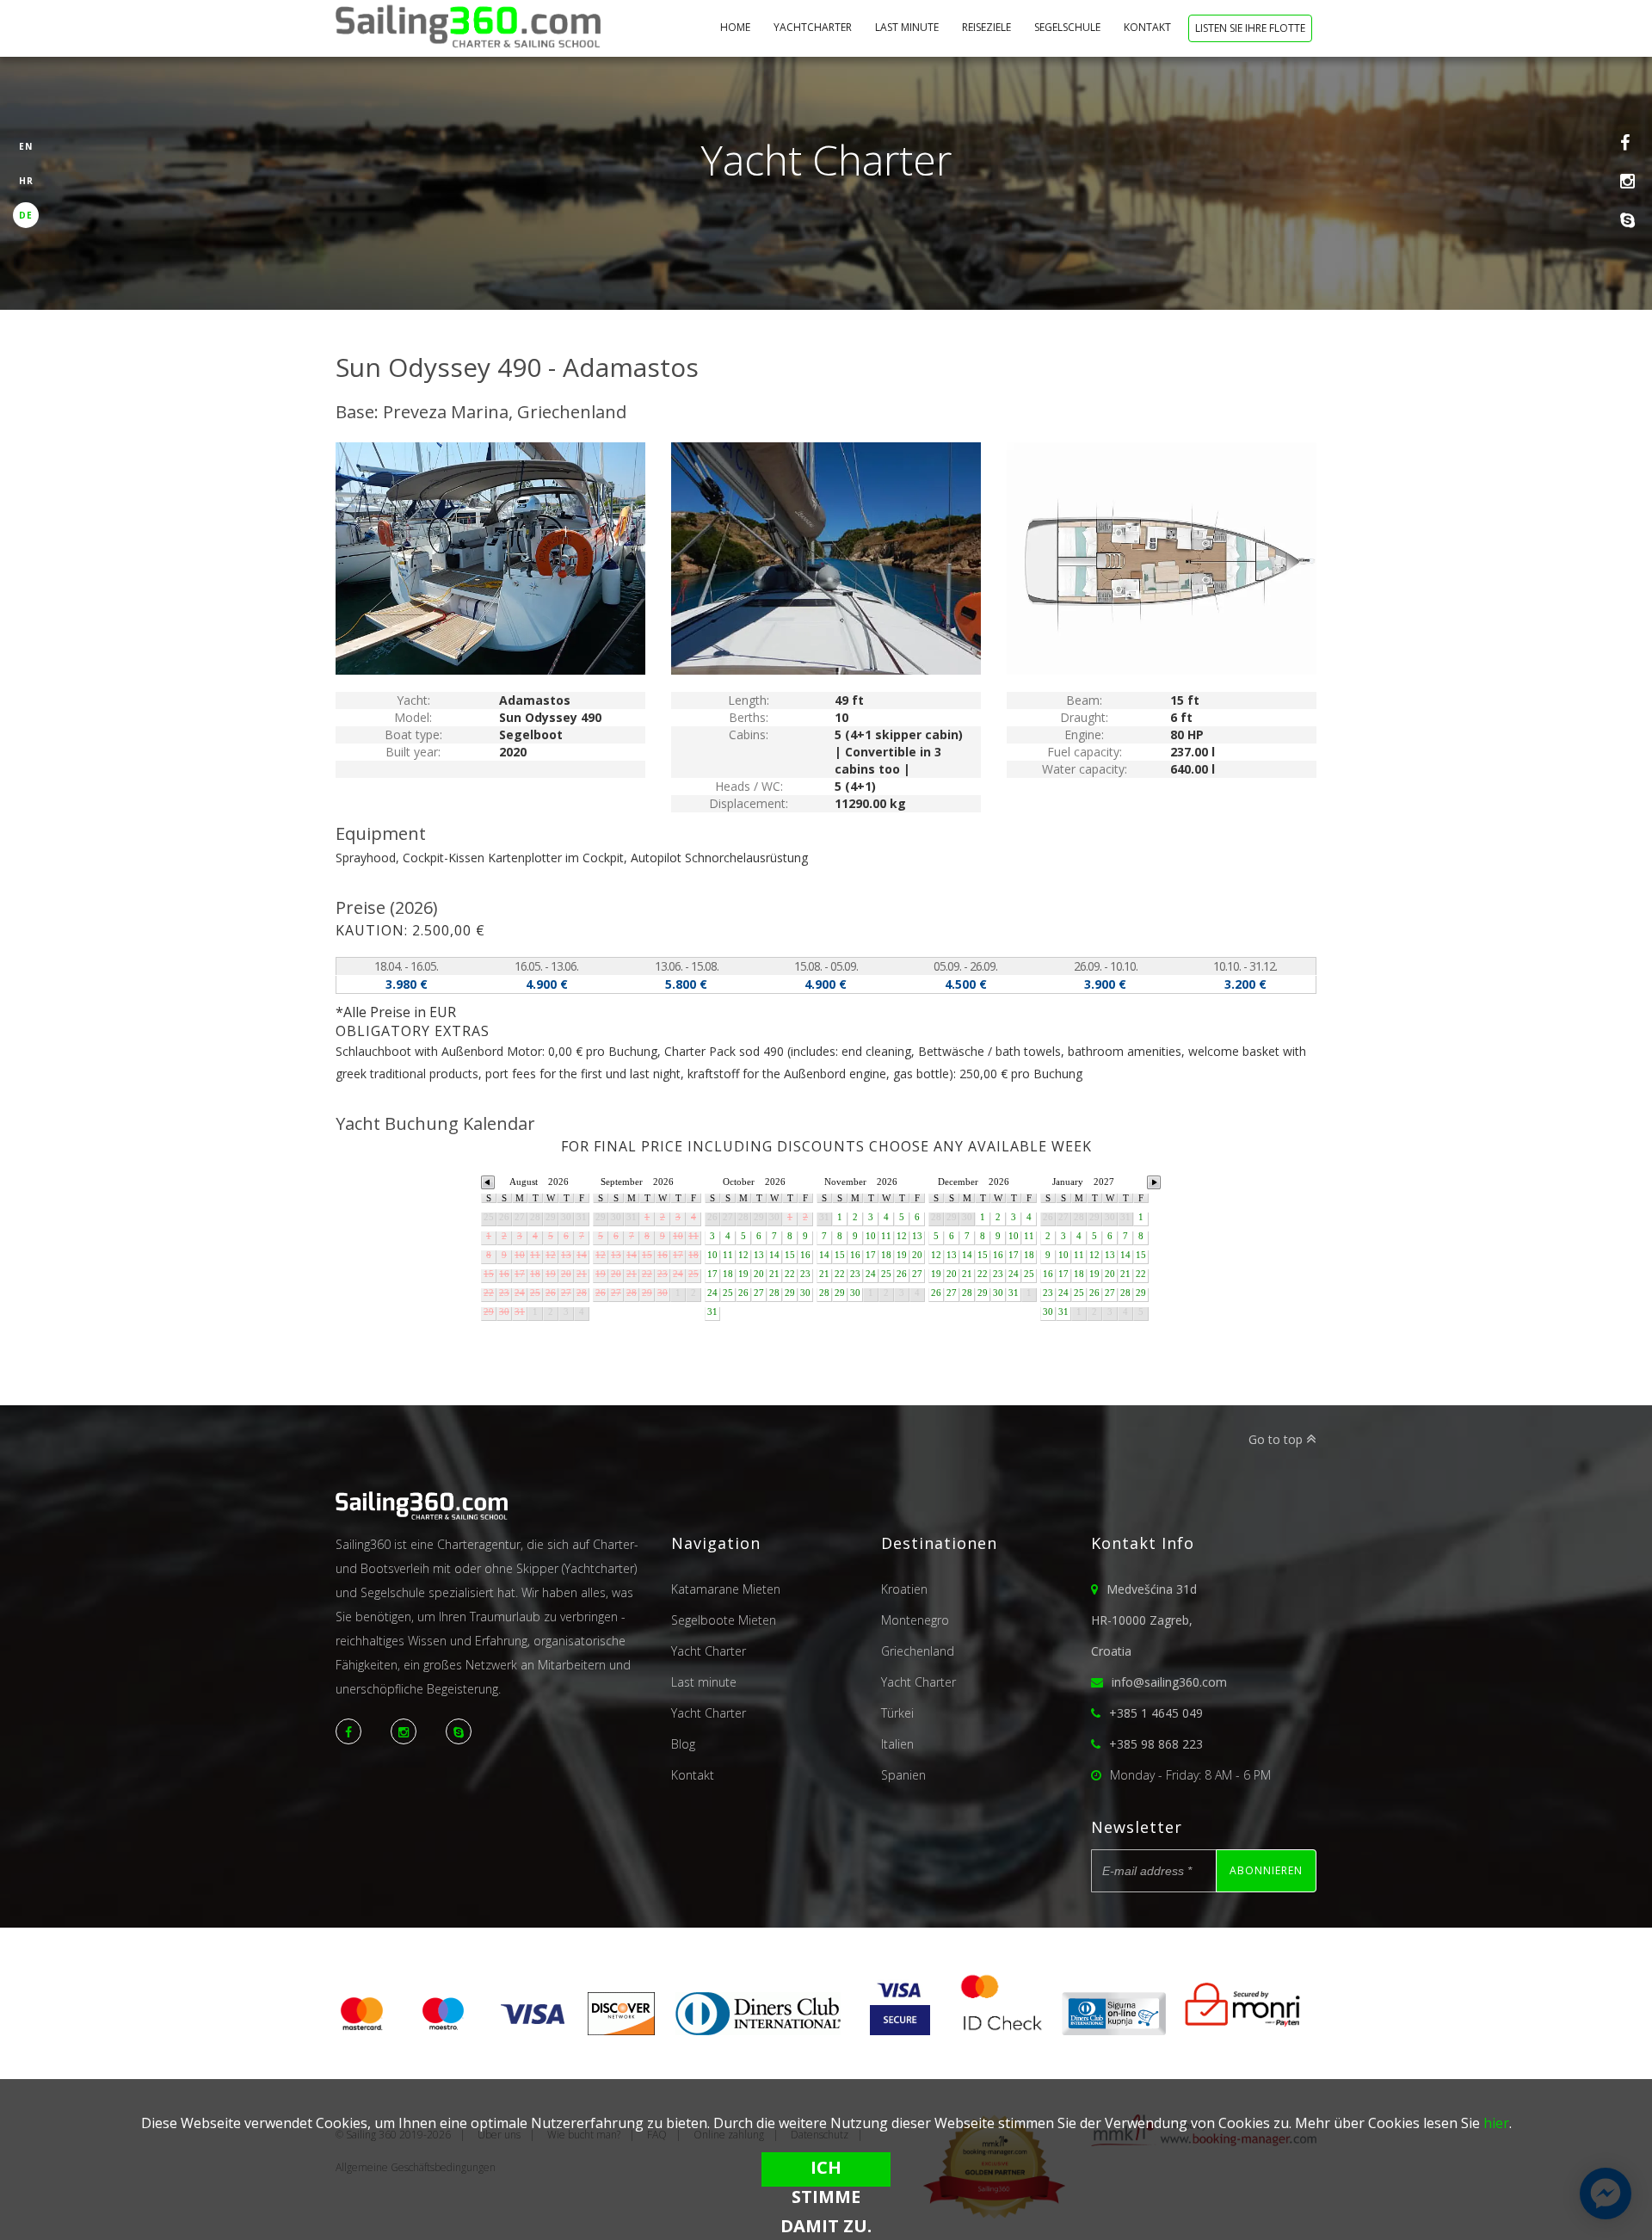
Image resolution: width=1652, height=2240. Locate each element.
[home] (468, 29)
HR (26, 181)
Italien (897, 1744)
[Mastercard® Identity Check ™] (1002, 2030)
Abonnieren (1266, 1870)
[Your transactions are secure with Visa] (900, 2030)
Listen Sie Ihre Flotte (1250, 28)
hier (1496, 2123)
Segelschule (1069, 27)
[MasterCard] (368, 2030)
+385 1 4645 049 (1156, 1713)
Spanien (903, 1775)
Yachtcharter (814, 27)
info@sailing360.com (1169, 1682)
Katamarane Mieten (726, 1589)
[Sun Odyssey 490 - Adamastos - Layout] (1162, 558)
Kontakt (1149, 27)
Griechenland (918, 1651)
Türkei (897, 1713)
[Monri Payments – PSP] (1236, 2030)
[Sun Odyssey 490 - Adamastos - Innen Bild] (826, 558)
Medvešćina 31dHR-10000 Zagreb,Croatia (1144, 1620)
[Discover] (621, 2030)
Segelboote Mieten (724, 1620)
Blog (683, 1744)
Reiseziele (988, 27)
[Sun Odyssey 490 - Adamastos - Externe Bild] (490, 558)
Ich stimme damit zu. (826, 2171)
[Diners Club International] (758, 2030)
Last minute (908, 27)
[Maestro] (443, 2030)
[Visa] (533, 2030)
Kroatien (904, 1589)
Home (737, 27)
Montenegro (915, 1620)
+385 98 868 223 (1156, 1744)
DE (26, 215)
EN (26, 146)
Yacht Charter (709, 1651)
